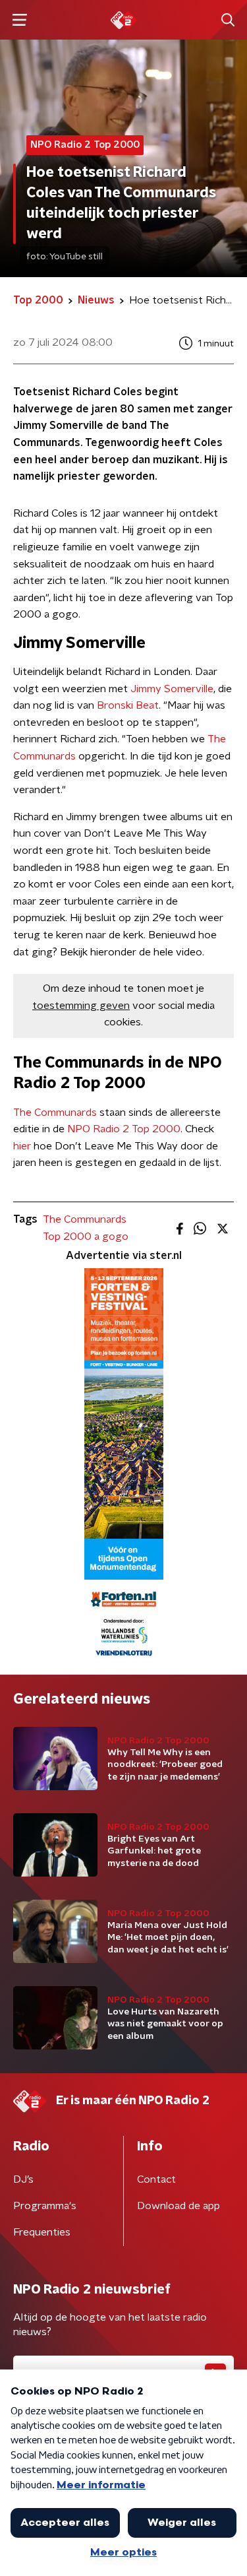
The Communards (55, 1112)
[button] (19, 20)
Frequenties (42, 2232)
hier (22, 1146)
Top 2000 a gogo (86, 1237)
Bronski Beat (128, 705)
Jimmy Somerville (172, 689)
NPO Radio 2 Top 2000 (124, 1129)
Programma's (45, 2206)
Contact (156, 2179)
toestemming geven (81, 1006)
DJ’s (23, 2179)
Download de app (178, 2206)
